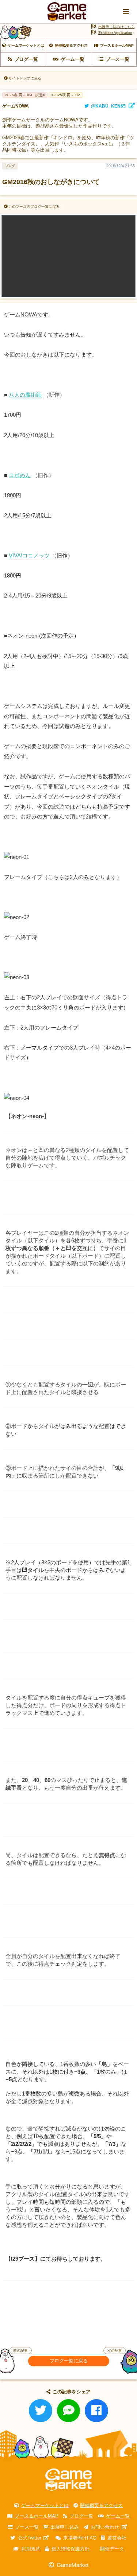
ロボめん (20, 475)
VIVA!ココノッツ (29, 555)
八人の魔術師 (25, 395)
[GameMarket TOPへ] (68, 2480)
